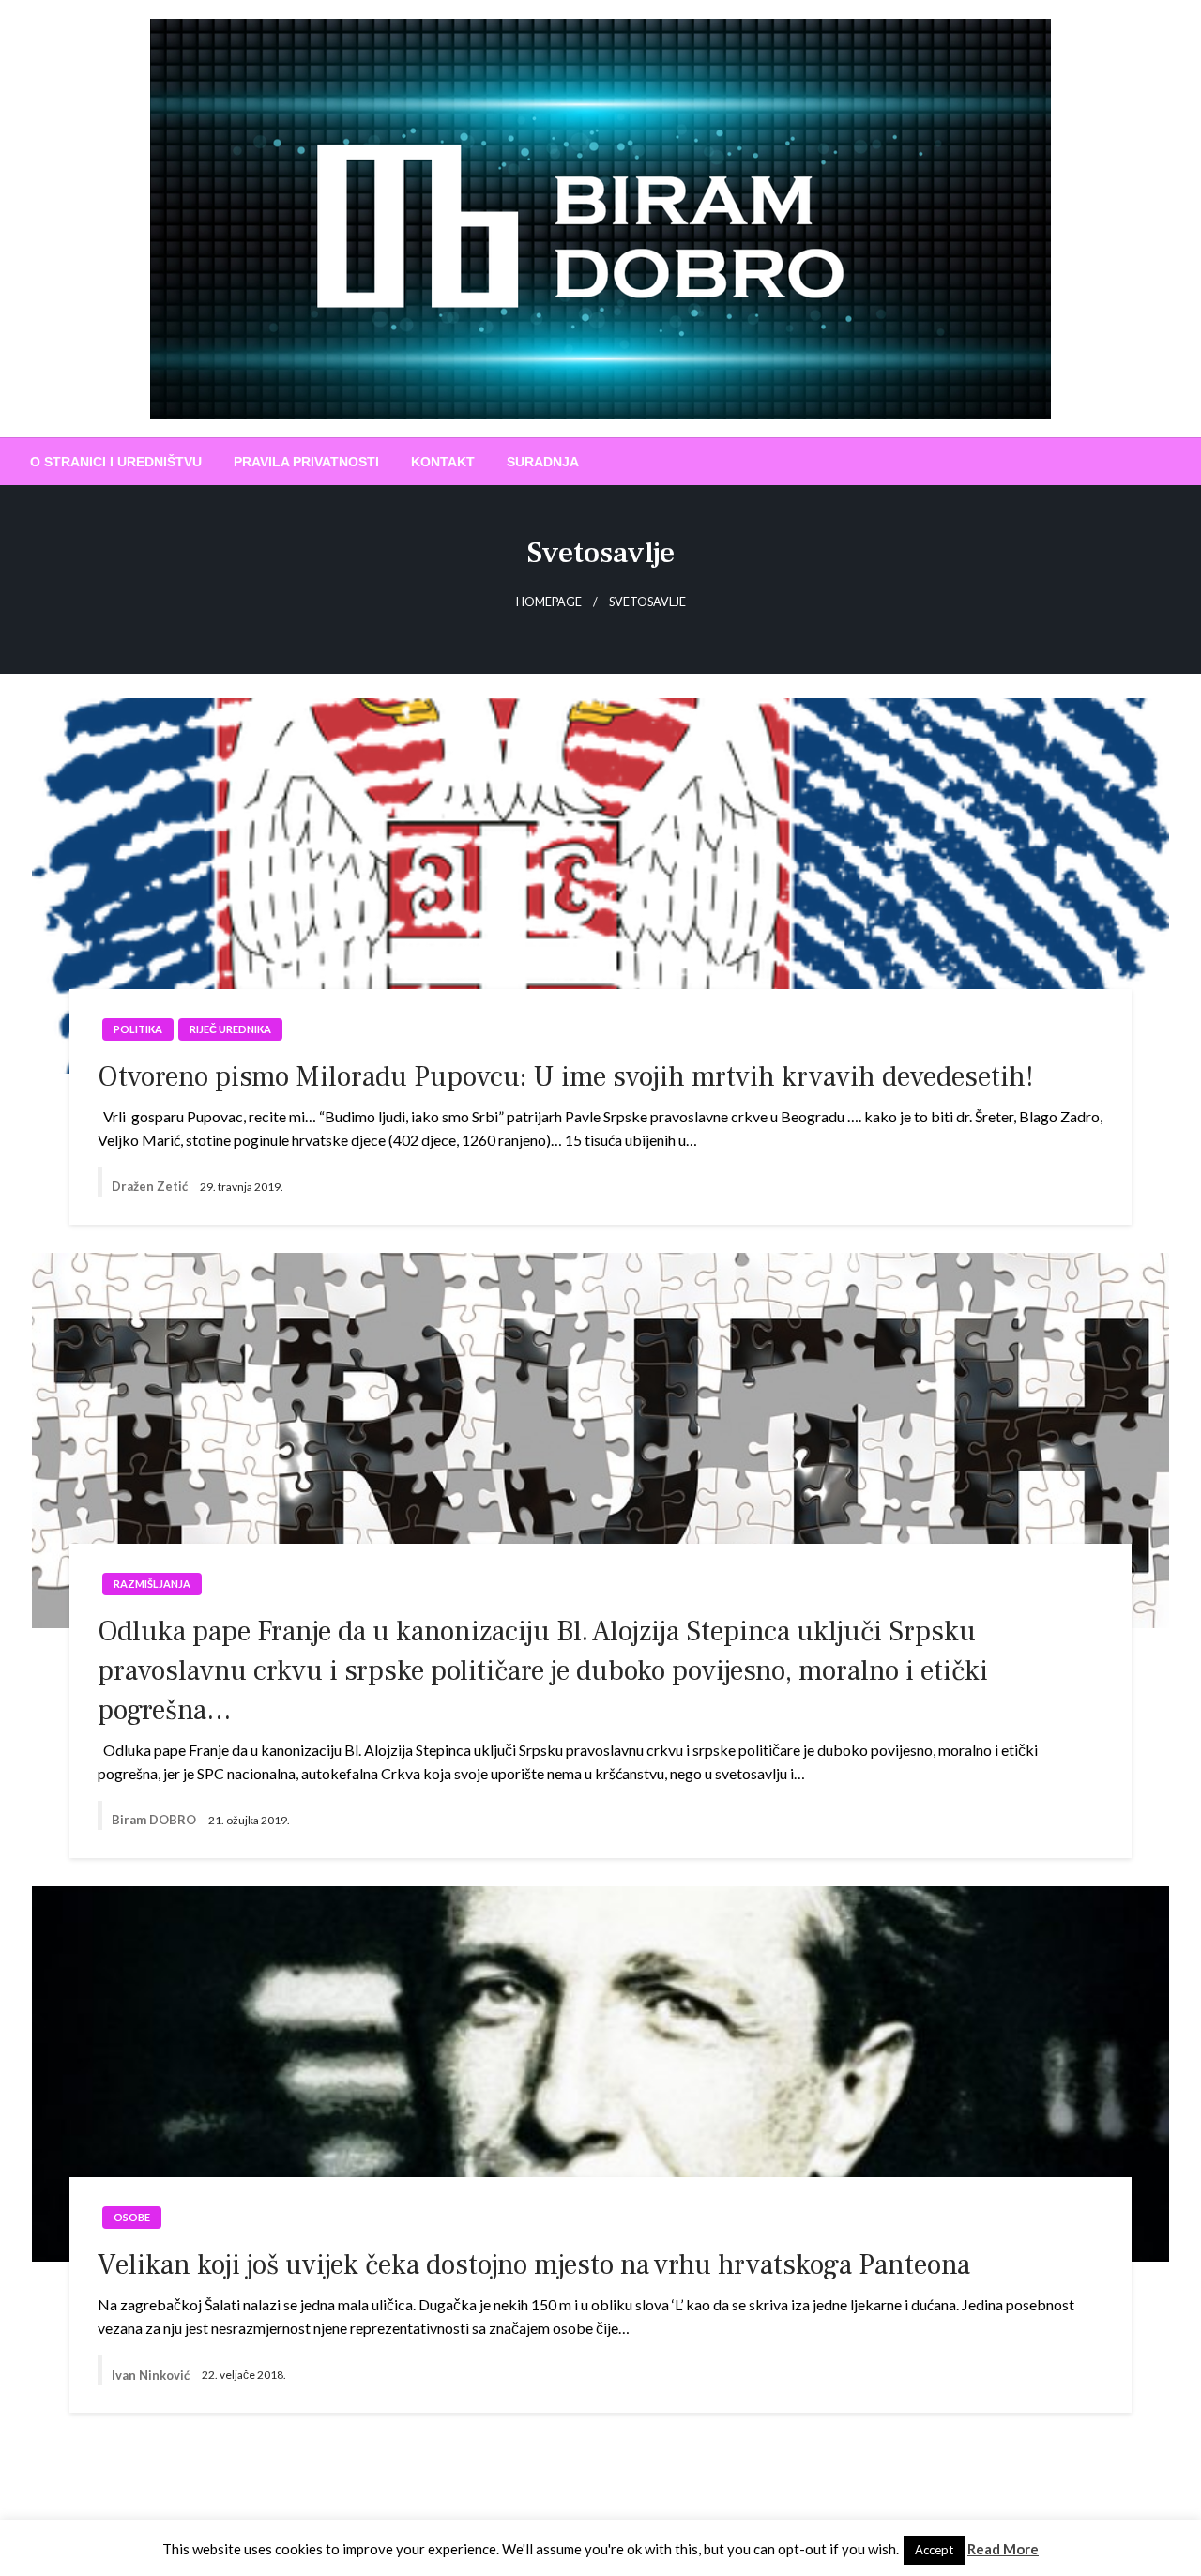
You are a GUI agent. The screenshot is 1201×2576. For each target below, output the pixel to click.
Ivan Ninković (152, 2375)
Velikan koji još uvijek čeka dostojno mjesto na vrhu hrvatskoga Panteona (534, 2265)
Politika (138, 1029)
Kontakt (443, 462)
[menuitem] (116, 462)
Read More (1003, 2549)
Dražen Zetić (151, 1186)
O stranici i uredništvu (116, 462)
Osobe (132, 2217)
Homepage (549, 602)
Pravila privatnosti (306, 462)
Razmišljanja (152, 1584)
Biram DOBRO (155, 1820)
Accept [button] (934, 2550)
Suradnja (543, 462)
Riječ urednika (230, 1029)
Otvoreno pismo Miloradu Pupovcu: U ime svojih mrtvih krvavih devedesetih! (565, 1077)
